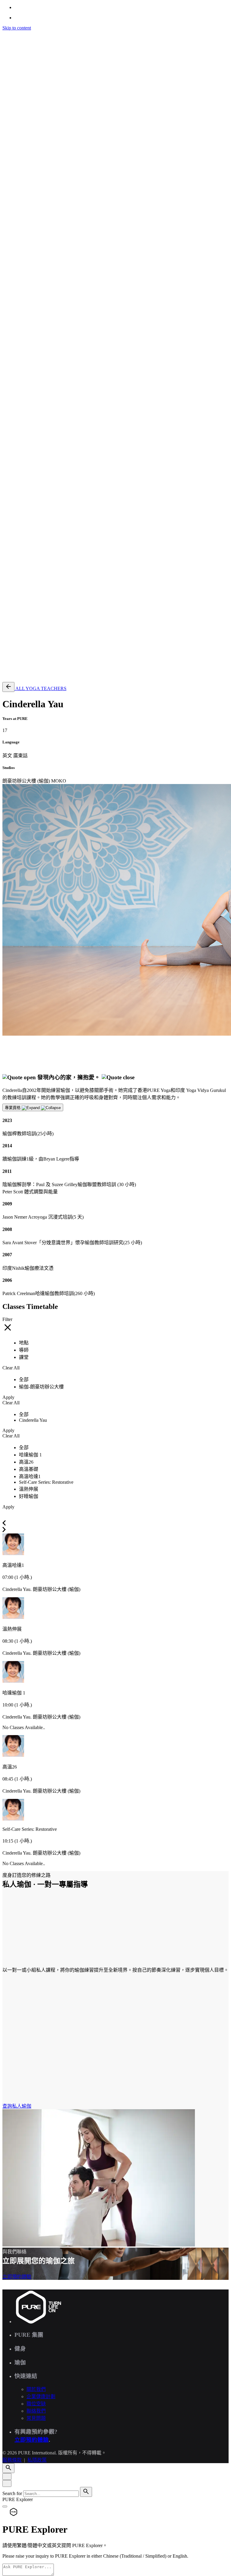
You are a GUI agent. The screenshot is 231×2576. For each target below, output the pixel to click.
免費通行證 (26, 674)
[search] (86, 2492)
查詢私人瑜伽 (17, 2106)
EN (18, 409)
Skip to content (17, 28)
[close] (7, 366)
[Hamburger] (5, 35)
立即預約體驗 (17, 2277)
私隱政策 (37, 599)
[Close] (7, 2477)
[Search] (8, 391)
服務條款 (12, 599)
